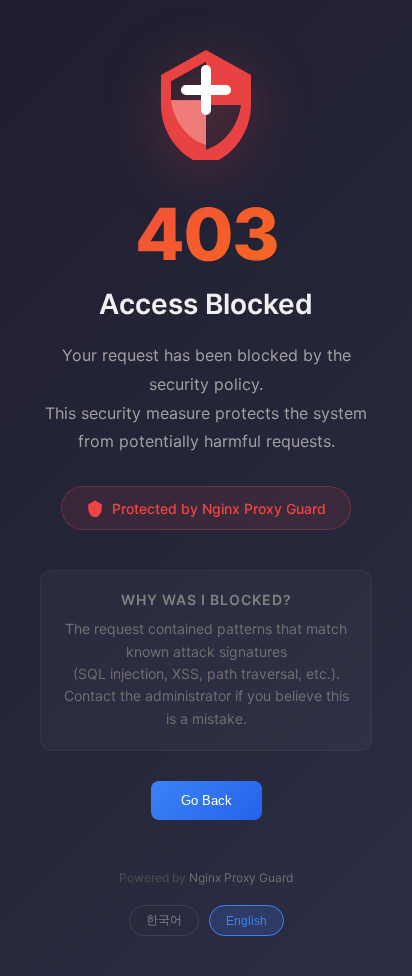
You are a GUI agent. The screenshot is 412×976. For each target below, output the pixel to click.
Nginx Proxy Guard (241, 877)
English (246, 921)
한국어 (164, 920)
